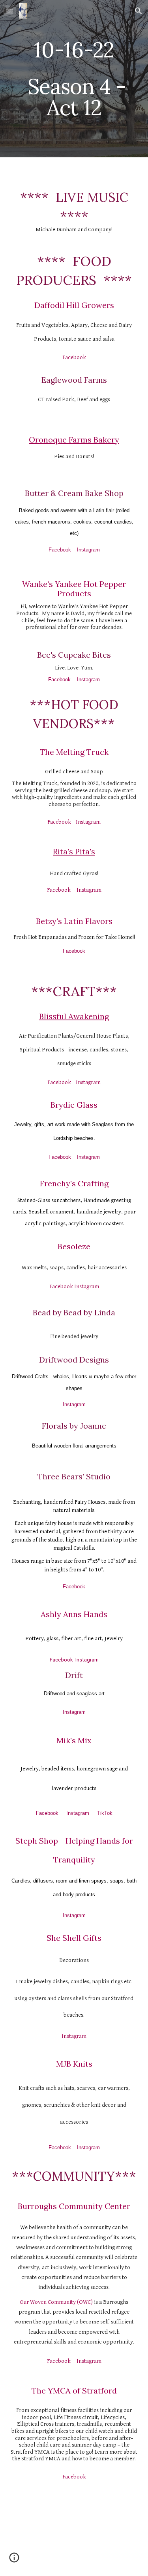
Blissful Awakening (74, 1016)
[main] (74, 79)
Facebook (74, 357)
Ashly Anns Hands (74, 1614)
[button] (9, 11)
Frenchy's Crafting (74, 1183)
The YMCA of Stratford (74, 2391)
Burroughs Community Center (74, 2206)
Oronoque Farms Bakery (74, 440)
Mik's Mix (74, 1740)
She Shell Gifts (74, 1938)
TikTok (105, 1813)
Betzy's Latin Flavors (74, 921)
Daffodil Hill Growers (74, 305)
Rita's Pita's (74, 851)
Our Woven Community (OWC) (56, 2302)
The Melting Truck (74, 752)
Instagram (88, 550)
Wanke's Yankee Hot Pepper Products (75, 589)
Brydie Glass (74, 1105)
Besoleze (74, 1246)
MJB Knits (74, 2064)
